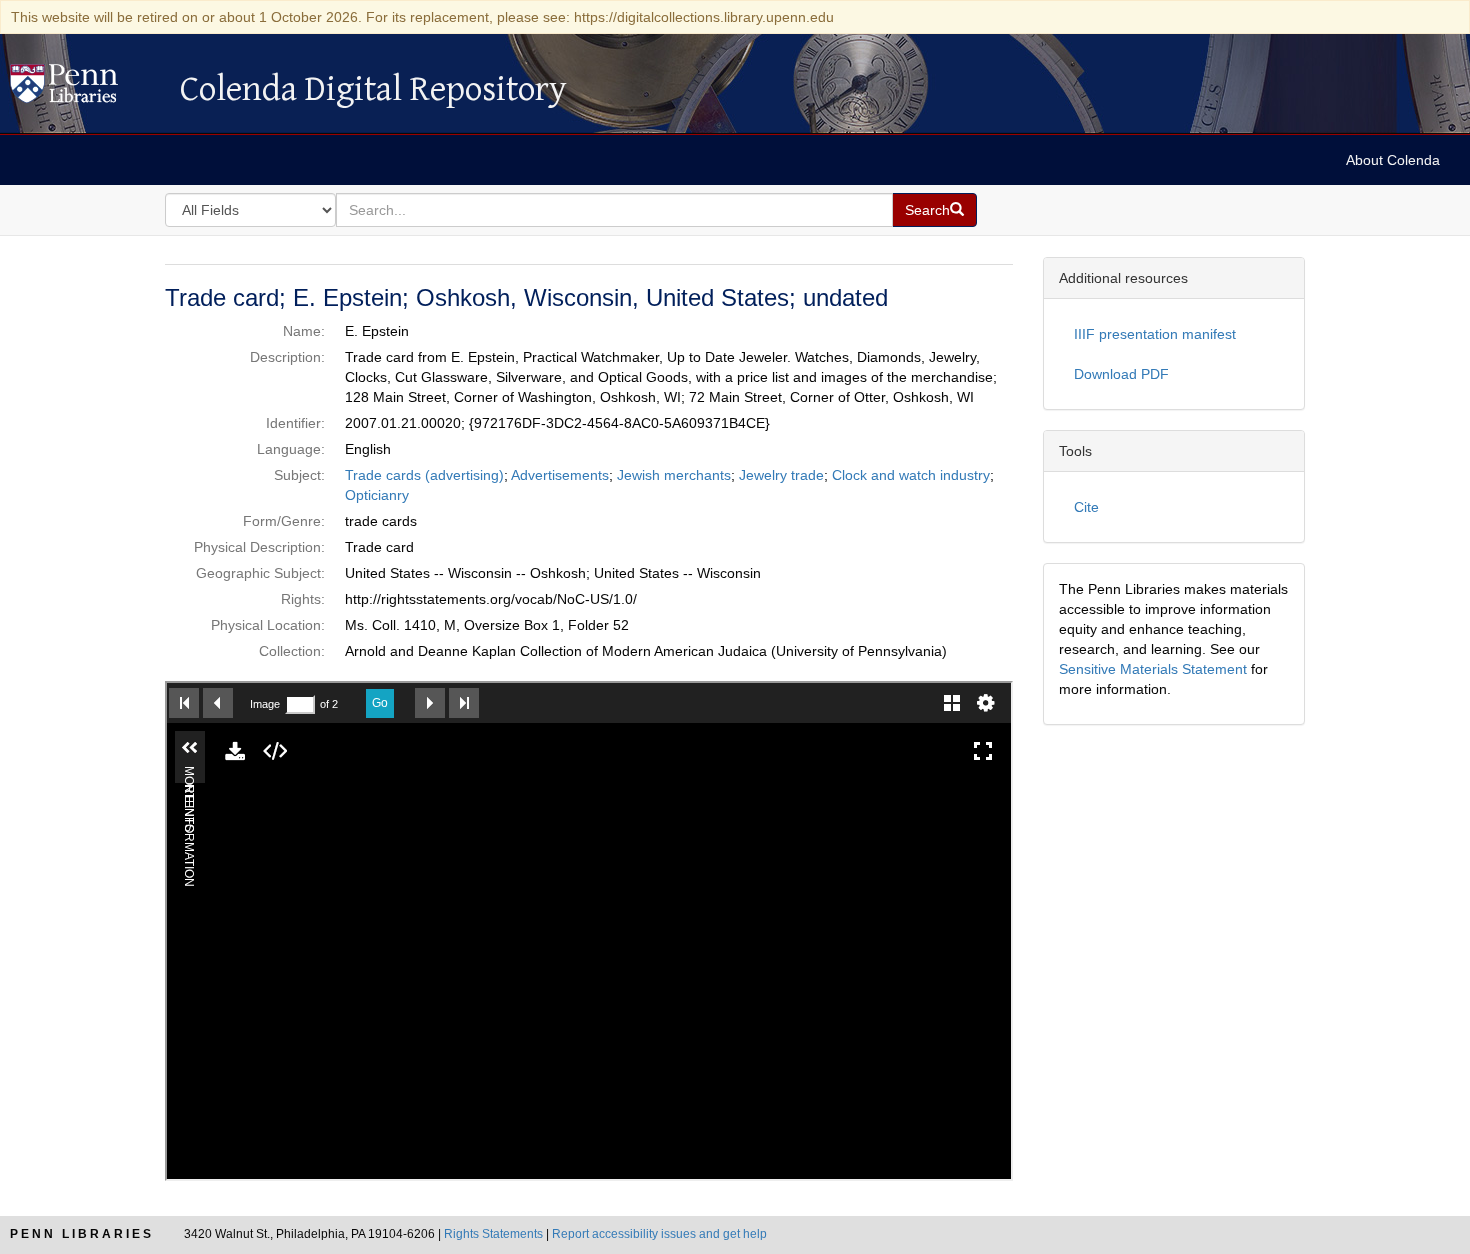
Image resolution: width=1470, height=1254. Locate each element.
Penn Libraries (82, 1234)
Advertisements (560, 475)
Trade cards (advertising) (424, 475)
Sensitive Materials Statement (1153, 669)
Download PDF (1121, 374)
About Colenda (1393, 160)
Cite (1086, 507)
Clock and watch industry (911, 475)
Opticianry (377, 495)
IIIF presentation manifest (1155, 334)
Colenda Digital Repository (85, 89)
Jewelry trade (781, 475)
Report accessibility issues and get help (659, 1234)
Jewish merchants (674, 475)
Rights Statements (493, 1234)
